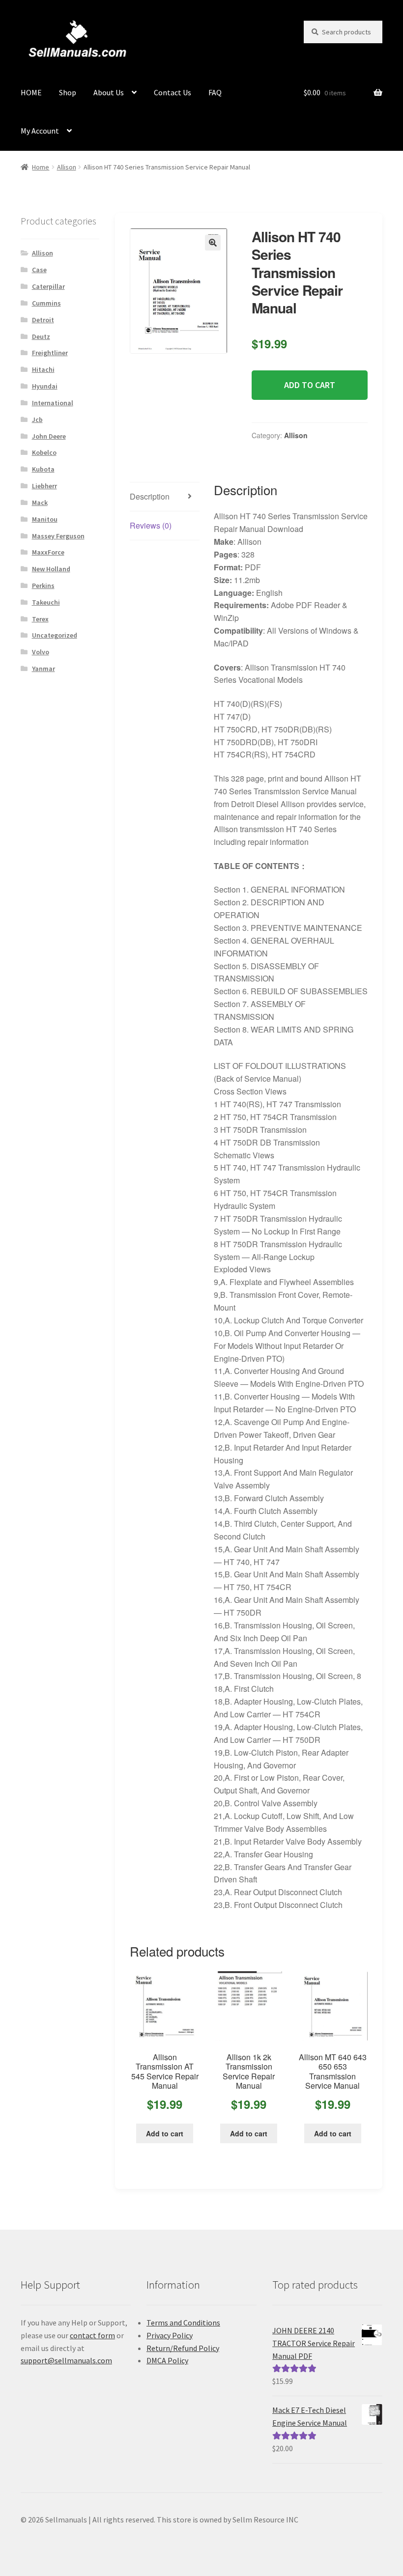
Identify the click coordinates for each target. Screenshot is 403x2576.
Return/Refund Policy (183, 2348)
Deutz (41, 336)
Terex (40, 619)
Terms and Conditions (183, 2323)
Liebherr (44, 486)
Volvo (41, 652)
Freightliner (50, 353)
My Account (40, 131)
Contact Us (173, 92)
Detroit (43, 320)
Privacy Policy (170, 2335)
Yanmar (43, 669)
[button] (213, 243)
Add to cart (310, 385)
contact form (92, 2335)
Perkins (43, 586)
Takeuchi (46, 602)
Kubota (43, 469)
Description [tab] (150, 496)
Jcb (37, 420)
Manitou (45, 519)
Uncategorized (55, 635)
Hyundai (45, 386)
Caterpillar (48, 286)
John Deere (49, 436)
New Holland (51, 569)
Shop (68, 92)
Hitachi (43, 369)
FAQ (215, 92)
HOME (31, 92)
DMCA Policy (167, 2360)
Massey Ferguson (58, 536)
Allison (67, 167)
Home (41, 167)
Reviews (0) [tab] (151, 525)
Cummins (46, 303)
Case (39, 270)
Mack (40, 503)
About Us (109, 92)
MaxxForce (48, 552)
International (53, 403)
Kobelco (44, 452)
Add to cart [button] (165, 2133)
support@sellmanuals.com (66, 2360)
